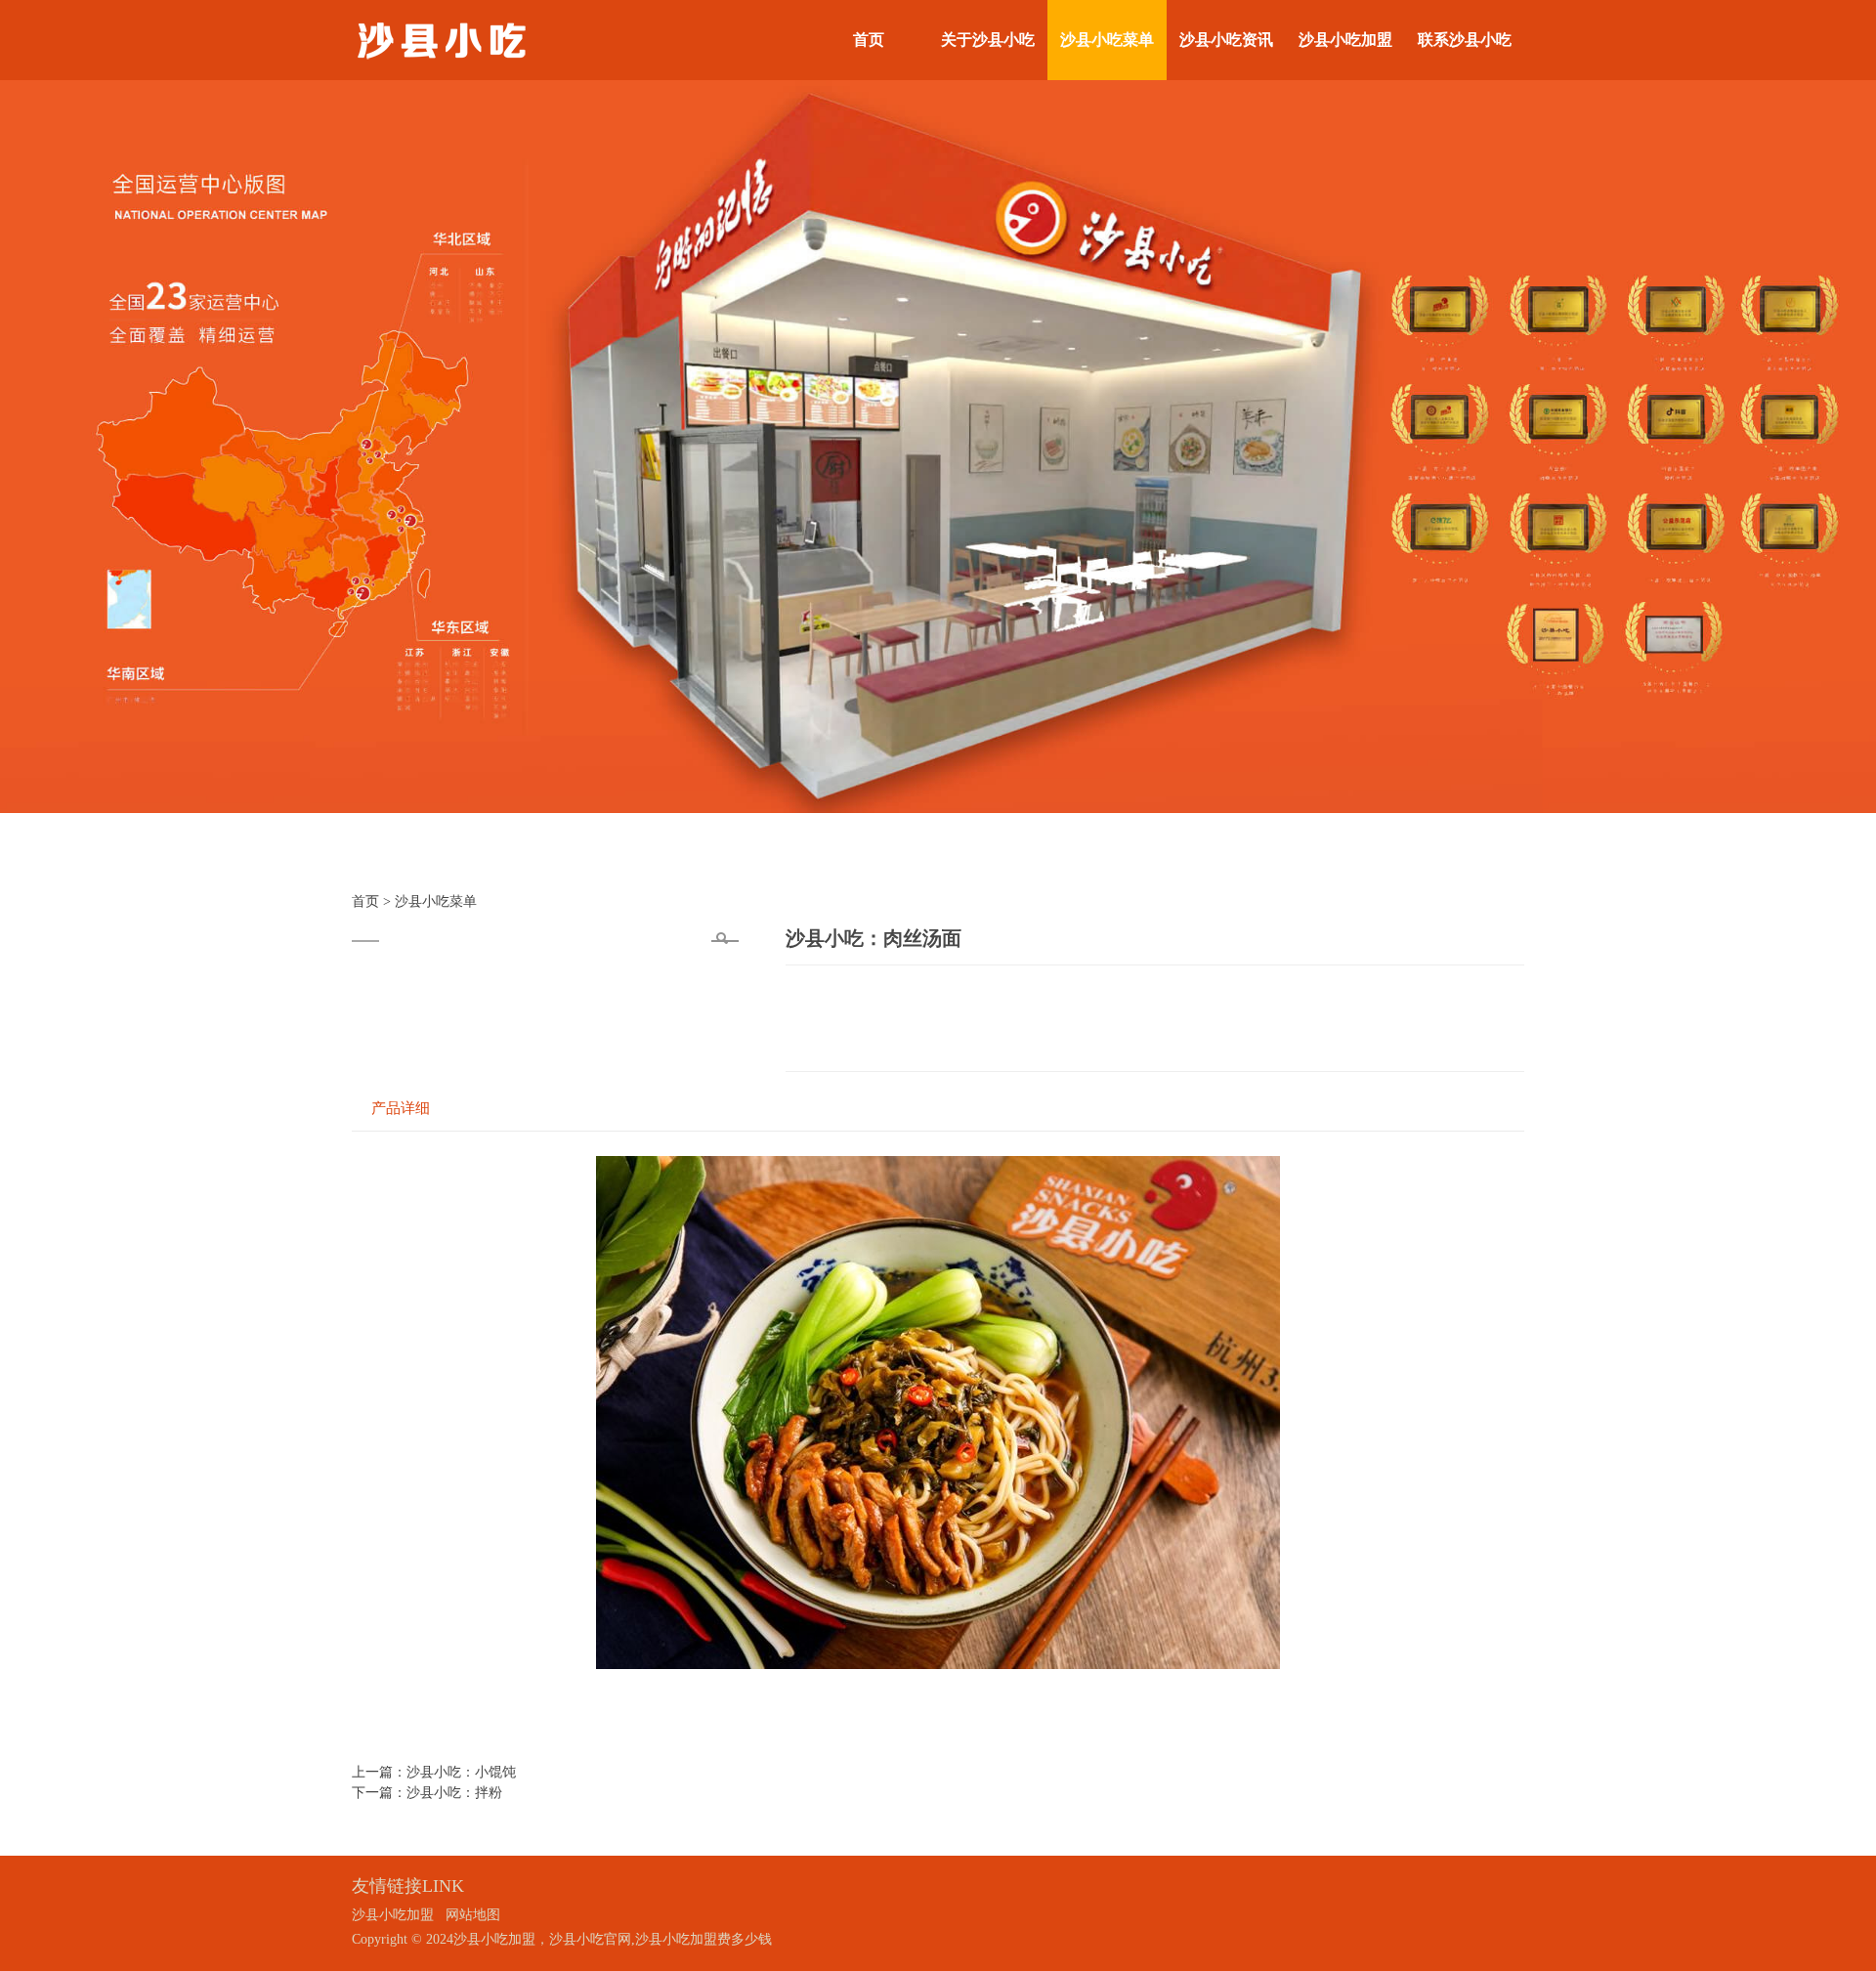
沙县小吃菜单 (1107, 40)
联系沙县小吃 (1465, 40)
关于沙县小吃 (988, 40)
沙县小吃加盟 (1345, 40)
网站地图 (473, 1915)
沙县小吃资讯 (1226, 40)
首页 (869, 40)
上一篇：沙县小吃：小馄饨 (434, 1772)
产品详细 (401, 1108)
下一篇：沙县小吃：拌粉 (427, 1793)
